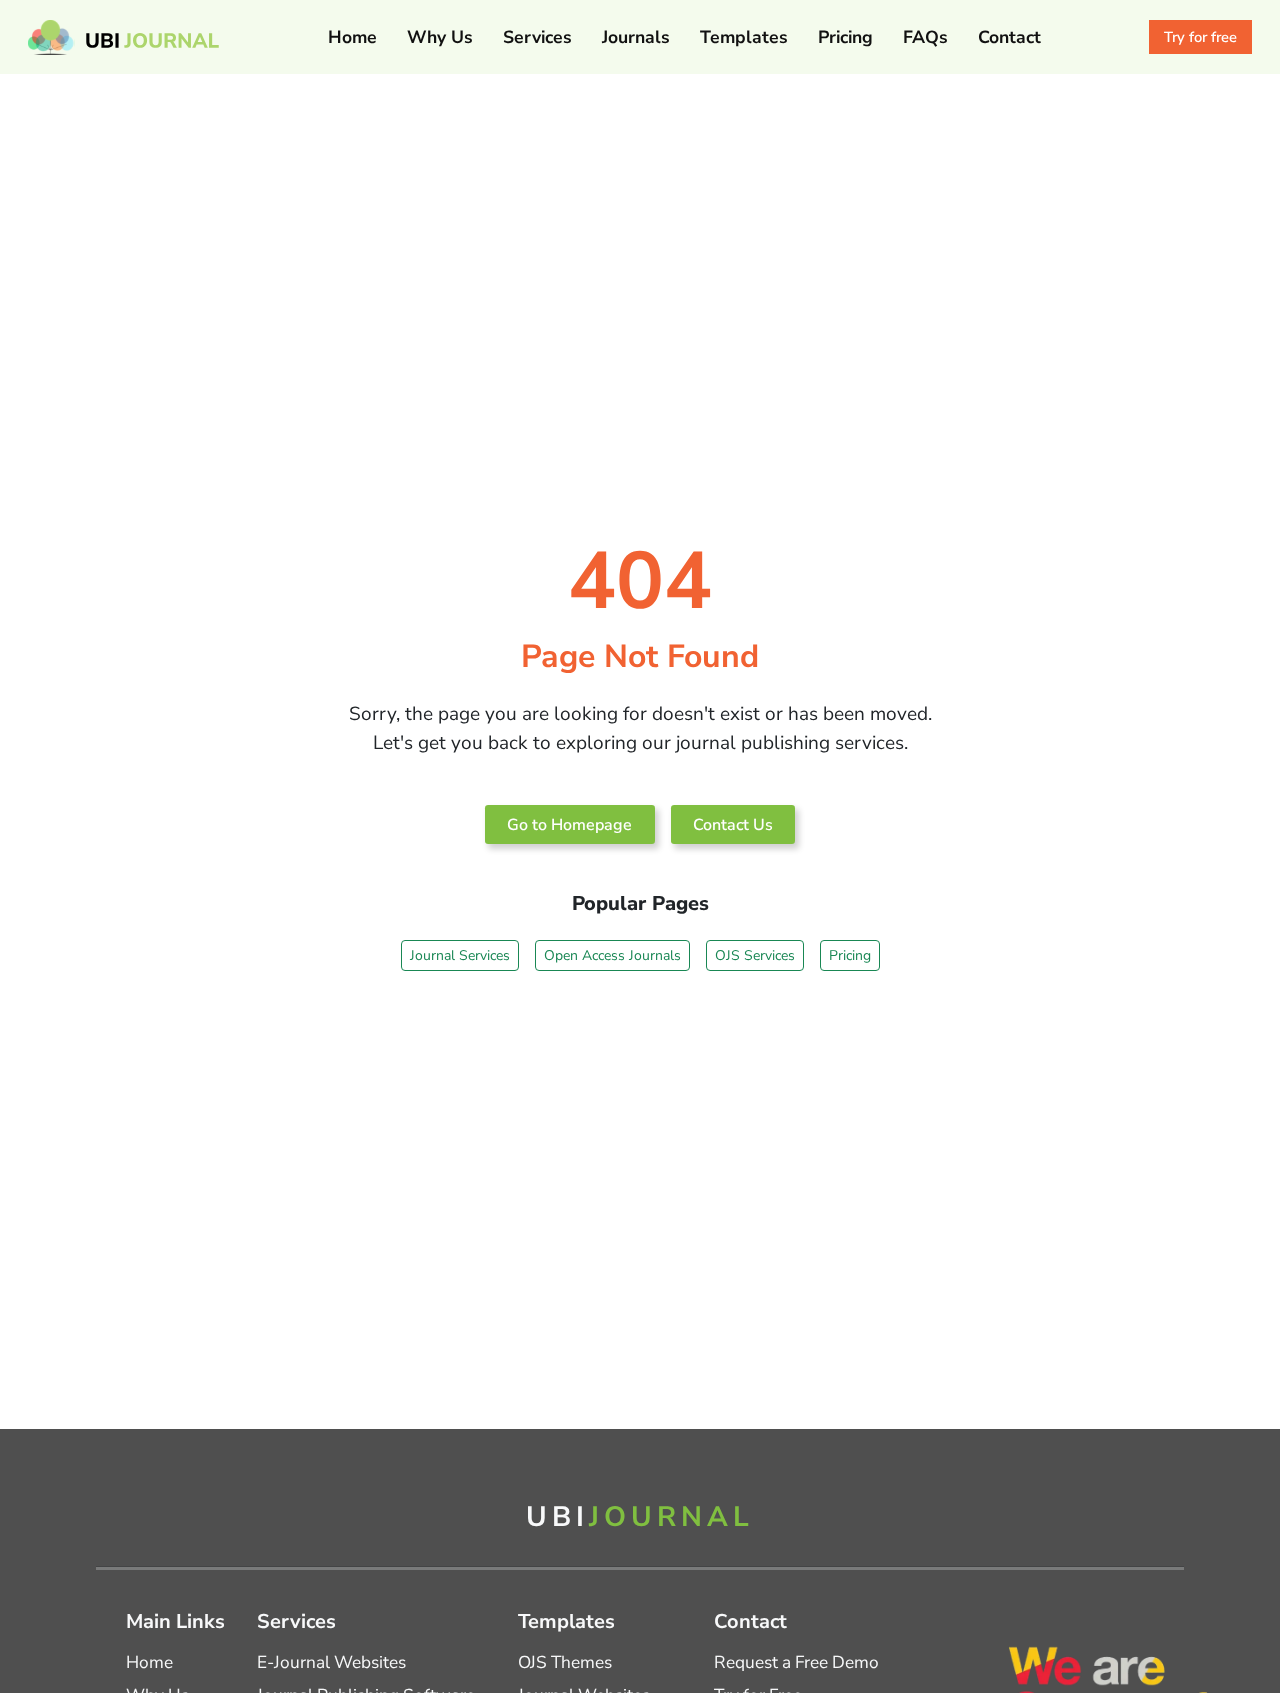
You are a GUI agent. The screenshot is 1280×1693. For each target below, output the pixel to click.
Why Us (440, 37)
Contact (1009, 37)
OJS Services (755, 955)
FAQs (925, 37)
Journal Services (460, 955)
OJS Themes (565, 1662)
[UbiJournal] (124, 37)
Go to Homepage (569, 825)
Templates (744, 37)
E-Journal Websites (331, 1662)
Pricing (845, 37)
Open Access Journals (612, 955)
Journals (636, 37)
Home (352, 37)
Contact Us (733, 825)
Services (537, 37)
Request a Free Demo (796, 1662)
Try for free (1200, 37)
